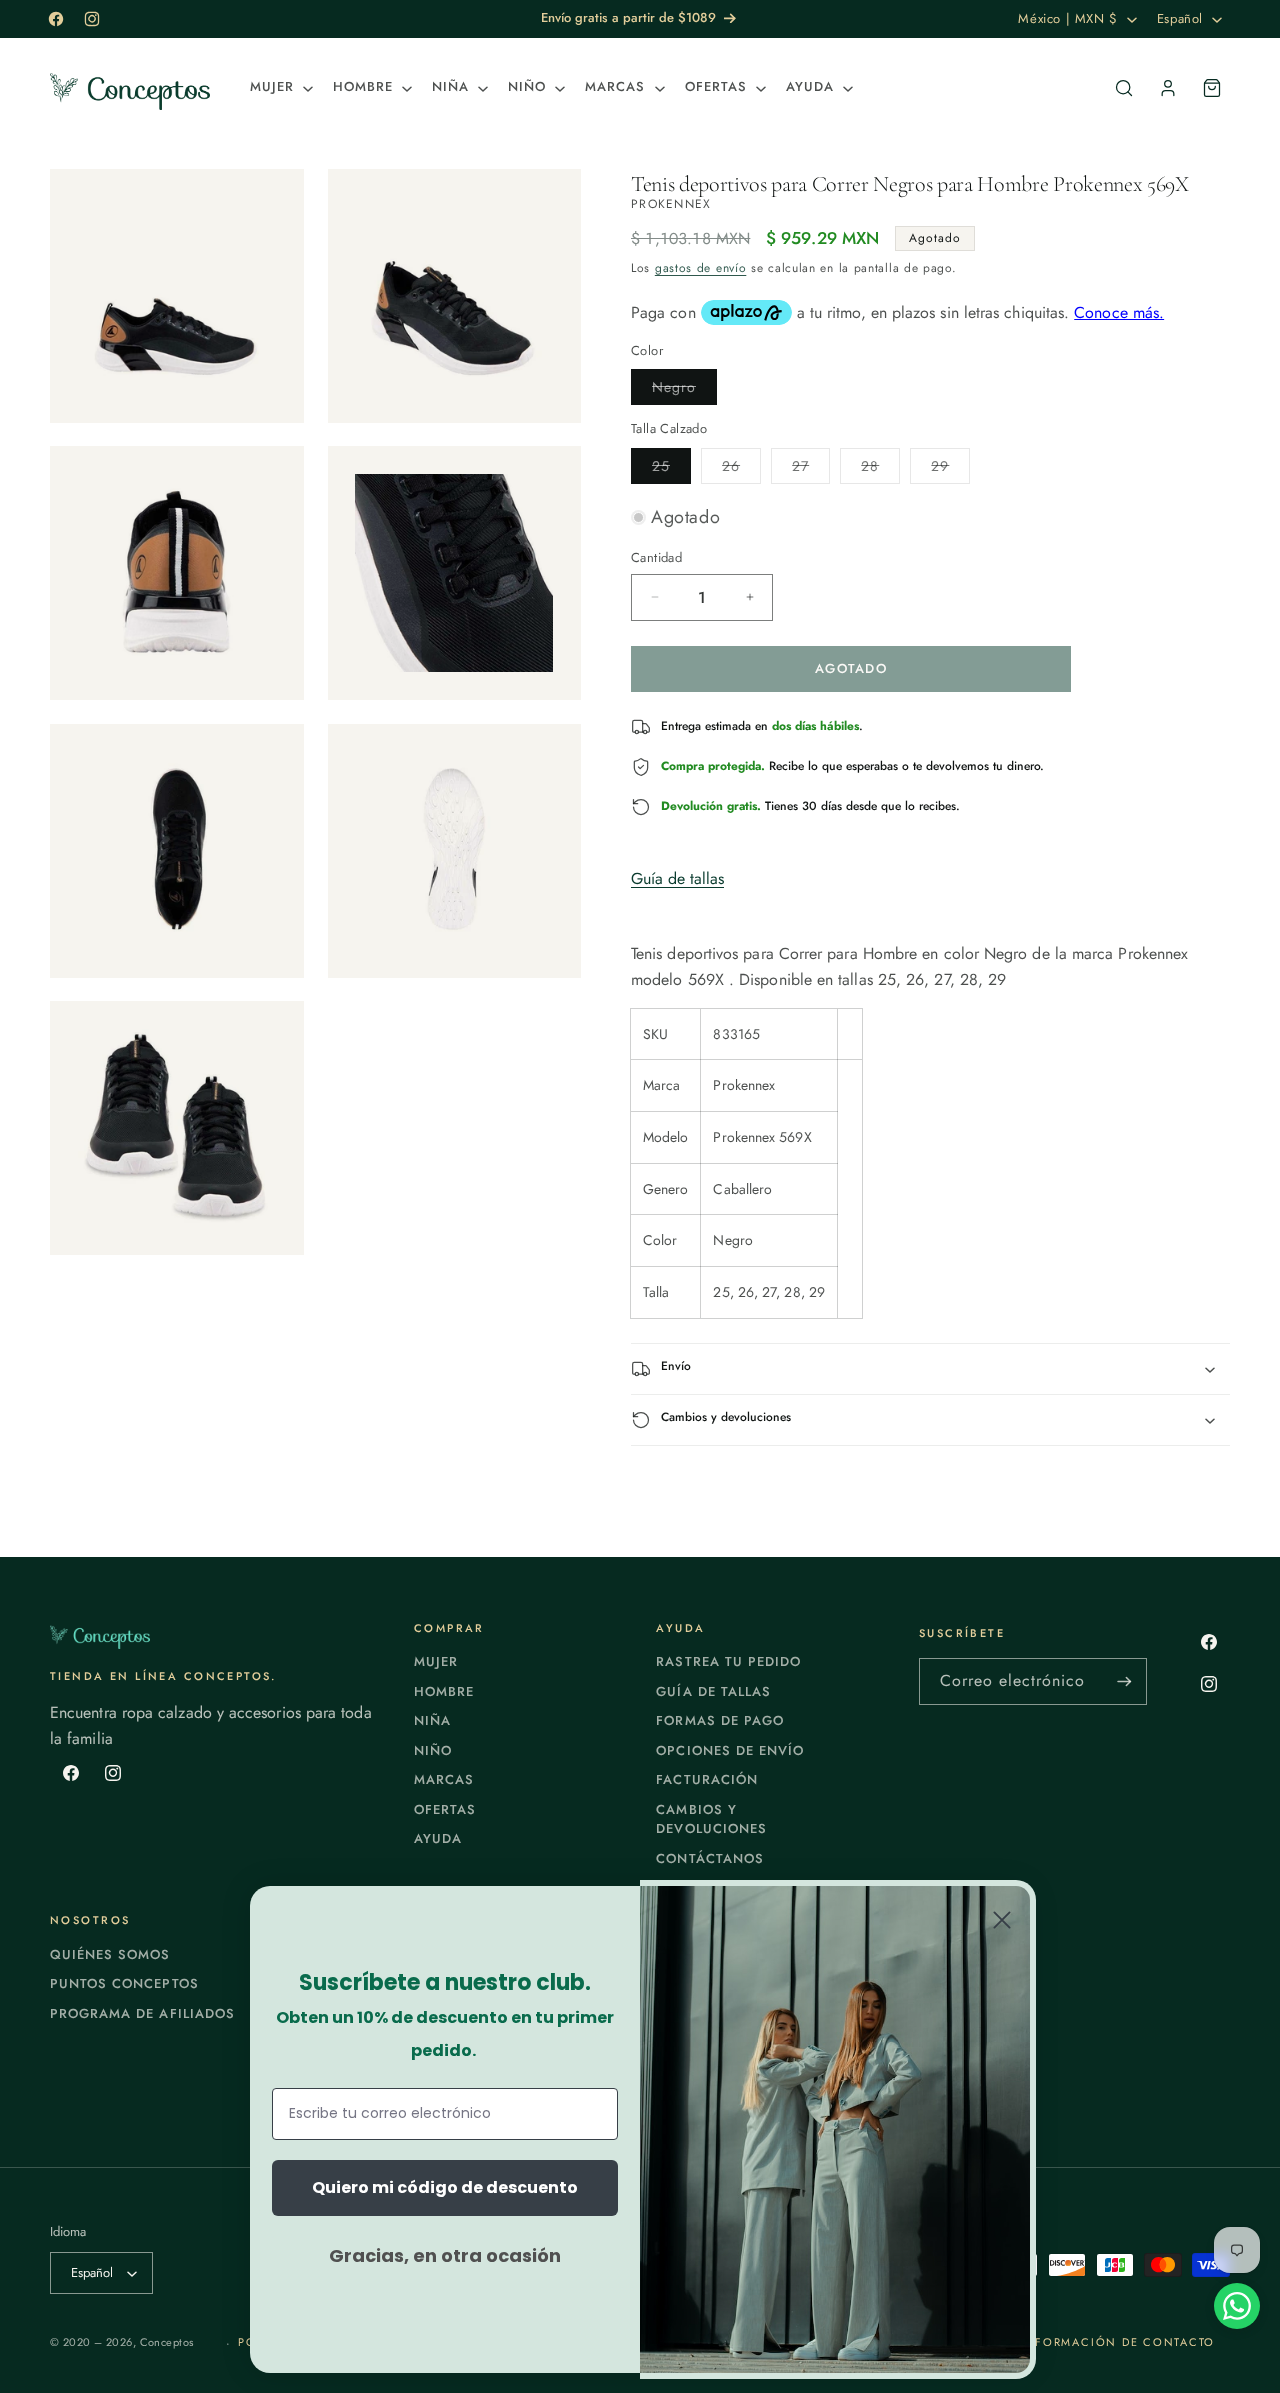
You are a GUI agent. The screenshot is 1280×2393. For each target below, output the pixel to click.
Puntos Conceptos (124, 1983)
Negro (684, 390)
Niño (433, 1750)
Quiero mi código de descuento (445, 2187)
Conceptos (167, 2342)
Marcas (444, 1779)
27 (811, 469)
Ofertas (445, 1809)
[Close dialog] (1002, 1920)
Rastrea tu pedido (728, 1661)
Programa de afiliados (142, 2013)
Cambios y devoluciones (711, 1819)
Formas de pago (720, 1720)
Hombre (444, 1691)
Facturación (706, 1779)
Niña (432, 1720)
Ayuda (438, 1838)
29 (950, 469)
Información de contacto (1117, 2342)
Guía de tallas (677, 878)
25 (671, 469)
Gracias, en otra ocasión (445, 2255)
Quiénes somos (110, 1954)
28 (880, 469)
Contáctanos (709, 1858)
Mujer (436, 1661)
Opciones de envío (730, 1750)
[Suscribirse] (1124, 1681)
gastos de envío (701, 268)
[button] (279, 87)
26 (741, 469)
